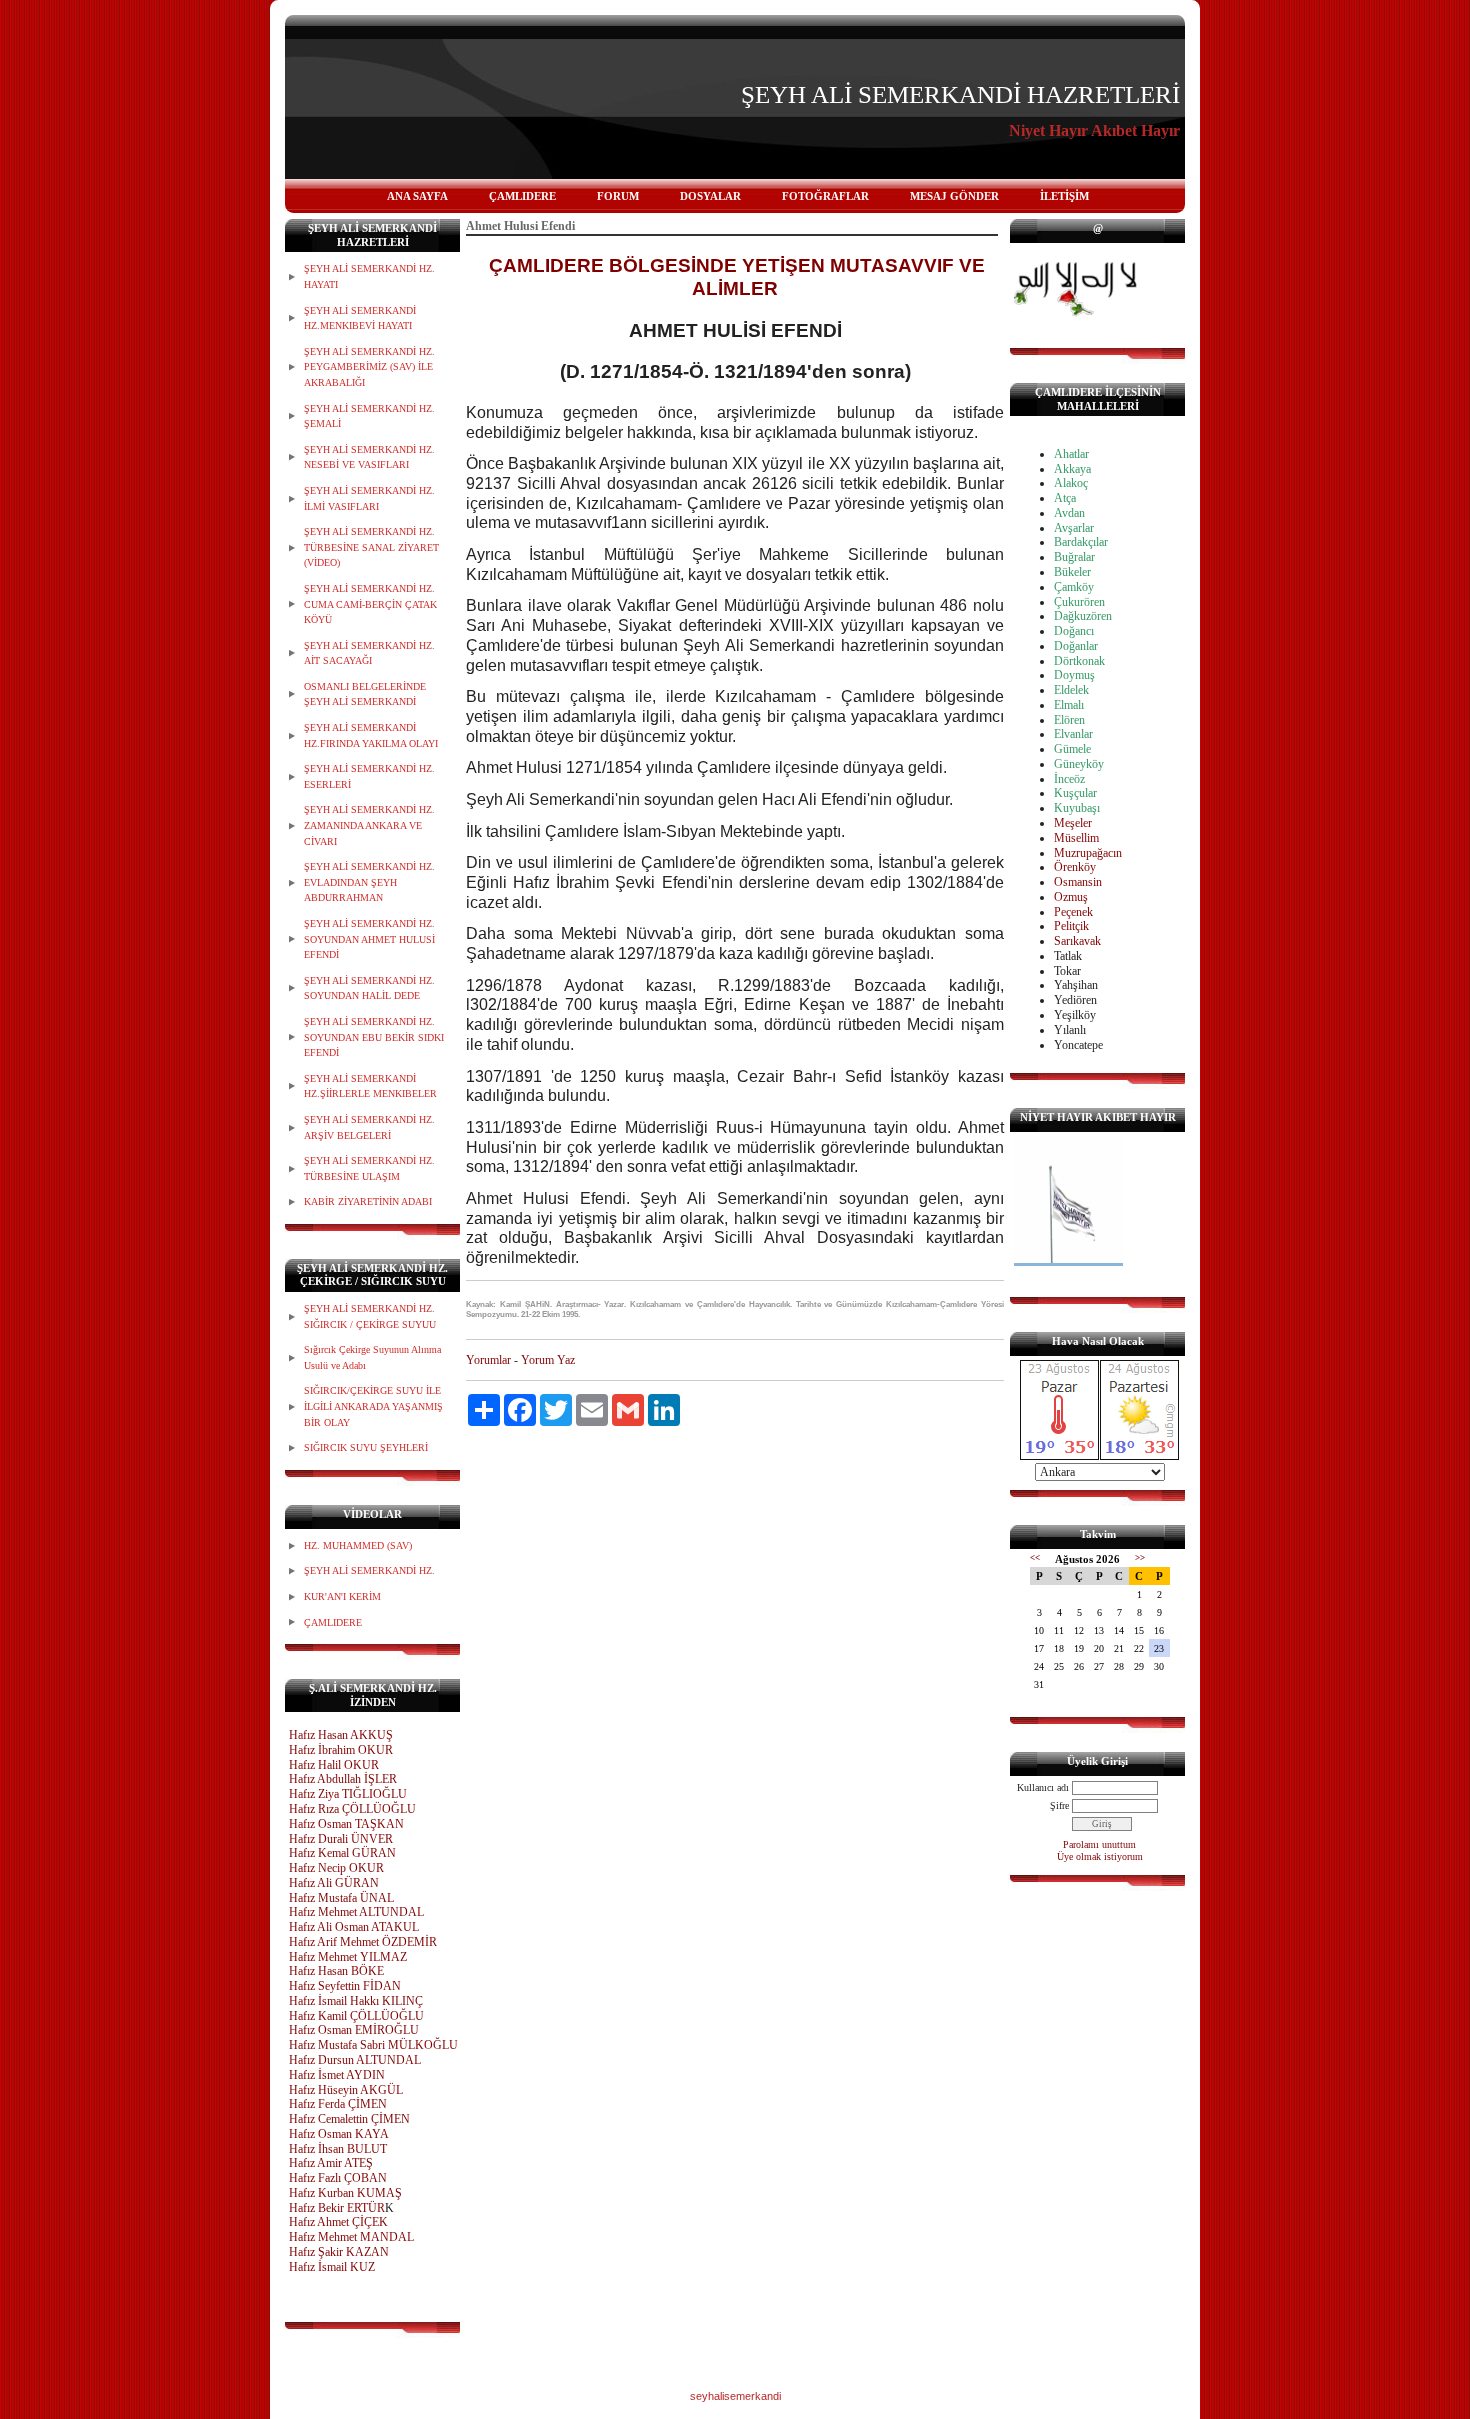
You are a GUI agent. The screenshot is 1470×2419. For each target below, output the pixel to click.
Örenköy (1075, 867)
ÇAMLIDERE (522, 196)
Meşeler (1073, 823)
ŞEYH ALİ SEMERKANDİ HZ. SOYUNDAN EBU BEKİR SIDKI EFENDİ (374, 1037)
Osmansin (1078, 882)
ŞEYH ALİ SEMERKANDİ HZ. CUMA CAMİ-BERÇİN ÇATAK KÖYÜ (370, 604)
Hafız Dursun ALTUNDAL (355, 2060)
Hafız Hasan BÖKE (336, 1971)
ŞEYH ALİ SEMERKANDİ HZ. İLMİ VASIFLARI (369, 498)
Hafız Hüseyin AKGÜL (346, 2090)
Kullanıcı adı (1043, 1787)
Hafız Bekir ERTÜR (337, 2208)
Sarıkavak (1077, 941)
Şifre (1059, 1805)
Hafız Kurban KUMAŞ (345, 2193)
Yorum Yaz (548, 1360)
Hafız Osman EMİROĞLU (354, 2030)
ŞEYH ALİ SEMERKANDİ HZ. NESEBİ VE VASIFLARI (369, 457)
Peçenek (1073, 912)
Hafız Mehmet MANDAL (351, 2237)
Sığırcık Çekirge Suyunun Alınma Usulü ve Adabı (372, 1357)
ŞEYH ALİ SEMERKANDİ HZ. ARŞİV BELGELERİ (369, 1127)
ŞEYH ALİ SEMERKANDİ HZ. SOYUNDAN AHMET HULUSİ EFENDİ (369, 939)
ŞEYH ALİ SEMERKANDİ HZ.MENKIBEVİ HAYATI (360, 318)
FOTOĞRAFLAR (825, 196)
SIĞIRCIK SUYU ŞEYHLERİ (366, 1447)
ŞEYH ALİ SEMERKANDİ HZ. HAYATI (369, 276)
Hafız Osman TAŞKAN (346, 1824)
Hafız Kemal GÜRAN (342, 1853)
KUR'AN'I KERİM (342, 1596)
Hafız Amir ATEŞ (331, 2163)
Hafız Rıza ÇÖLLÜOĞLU (352, 1809)
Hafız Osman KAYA (339, 2134)
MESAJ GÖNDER (954, 196)
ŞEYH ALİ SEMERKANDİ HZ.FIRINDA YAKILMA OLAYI (371, 735)
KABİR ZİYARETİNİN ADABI (368, 1201)
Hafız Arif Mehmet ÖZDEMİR (363, 1942)
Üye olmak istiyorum (1100, 1856)
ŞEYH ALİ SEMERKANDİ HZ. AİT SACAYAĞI (369, 653)
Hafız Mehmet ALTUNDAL (356, 1912)
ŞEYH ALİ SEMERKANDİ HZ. (369, 1570)
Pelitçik (1071, 926)
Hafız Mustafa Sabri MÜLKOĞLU (373, 2045)
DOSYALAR (710, 196)
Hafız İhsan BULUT (338, 2149)
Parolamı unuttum (1099, 1844)
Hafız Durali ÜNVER (341, 1839)
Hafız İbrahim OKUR (341, 1750)
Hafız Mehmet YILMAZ (348, 1957)
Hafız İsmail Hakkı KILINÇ (356, 2001)
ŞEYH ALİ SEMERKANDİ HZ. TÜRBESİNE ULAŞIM (369, 1168)
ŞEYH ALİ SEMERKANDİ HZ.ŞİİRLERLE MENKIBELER (370, 1086)
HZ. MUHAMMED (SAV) (358, 1545)
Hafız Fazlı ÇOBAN (338, 2178)
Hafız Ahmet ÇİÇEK (338, 2222)
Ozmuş (1071, 897)
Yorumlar (488, 1360)
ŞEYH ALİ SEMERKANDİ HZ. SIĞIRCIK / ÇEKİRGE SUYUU (370, 1316)
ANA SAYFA (417, 196)
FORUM (618, 196)
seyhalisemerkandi (735, 2396)
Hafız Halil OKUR (334, 1765)
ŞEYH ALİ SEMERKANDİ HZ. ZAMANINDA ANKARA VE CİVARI (369, 825)
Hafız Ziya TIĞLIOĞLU (348, 1794)
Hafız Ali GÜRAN (334, 1883)
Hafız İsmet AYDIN (337, 2075)
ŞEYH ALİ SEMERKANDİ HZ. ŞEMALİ (369, 416)
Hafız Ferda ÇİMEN (338, 2104)
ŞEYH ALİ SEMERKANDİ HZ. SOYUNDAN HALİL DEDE (369, 988)
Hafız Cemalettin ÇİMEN (349, 2119)
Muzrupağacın (1088, 853)
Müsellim (1076, 838)
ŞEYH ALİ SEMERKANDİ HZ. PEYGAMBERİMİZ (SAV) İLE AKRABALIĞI (369, 367)
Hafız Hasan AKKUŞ (341, 1735)
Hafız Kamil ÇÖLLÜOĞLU (356, 2016)
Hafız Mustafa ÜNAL (341, 1898)
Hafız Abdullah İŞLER (343, 1779)
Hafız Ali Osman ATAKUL (354, 1927)
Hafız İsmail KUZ (332, 2267)
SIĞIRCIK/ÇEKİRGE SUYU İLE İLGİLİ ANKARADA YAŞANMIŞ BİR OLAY (373, 1406)
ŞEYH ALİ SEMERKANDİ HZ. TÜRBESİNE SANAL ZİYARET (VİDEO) (371, 547)
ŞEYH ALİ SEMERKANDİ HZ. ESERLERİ (369, 776)
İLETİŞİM (1064, 196)
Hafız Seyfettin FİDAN (345, 1986)
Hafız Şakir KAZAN (339, 2252)
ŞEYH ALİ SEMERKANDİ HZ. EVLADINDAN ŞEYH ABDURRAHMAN (369, 882)
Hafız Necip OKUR (336, 1868)
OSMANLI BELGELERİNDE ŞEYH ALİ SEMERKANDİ (365, 694)
